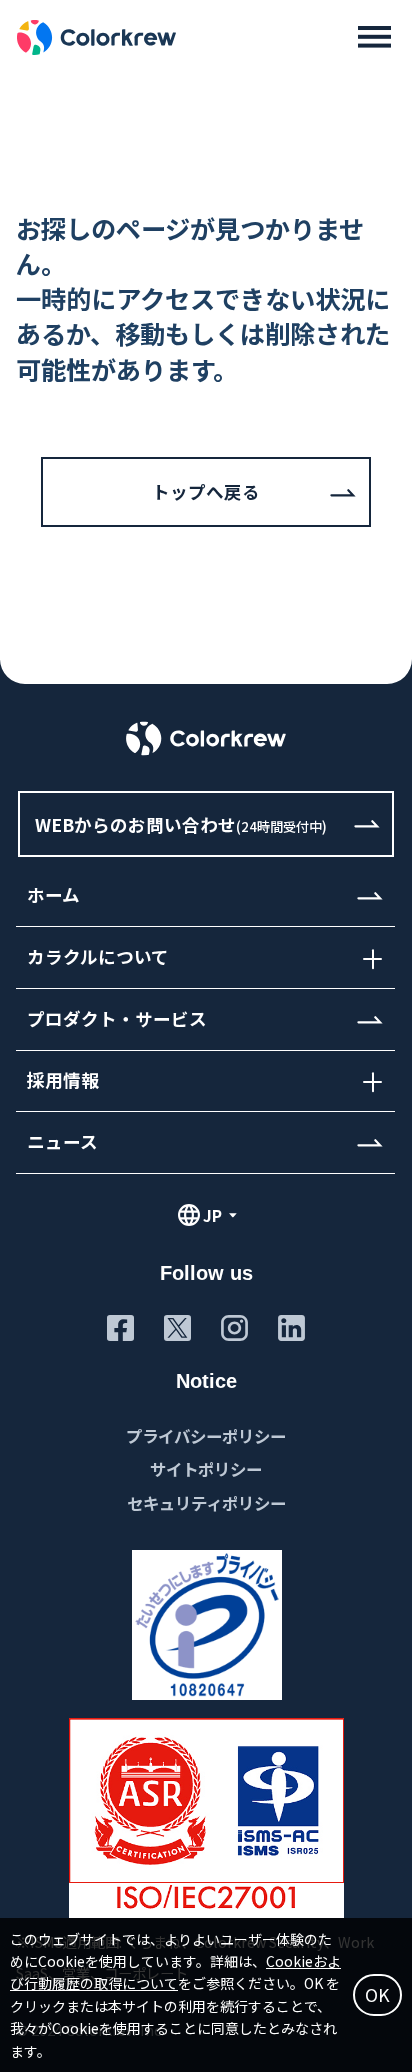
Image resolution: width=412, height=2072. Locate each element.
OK (377, 1994)
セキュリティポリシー (206, 1503)
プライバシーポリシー (206, 1436)
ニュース (62, 1141)
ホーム (53, 895)
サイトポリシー (206, 1469)
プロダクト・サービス (117, 1018)
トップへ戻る (206, 491)
